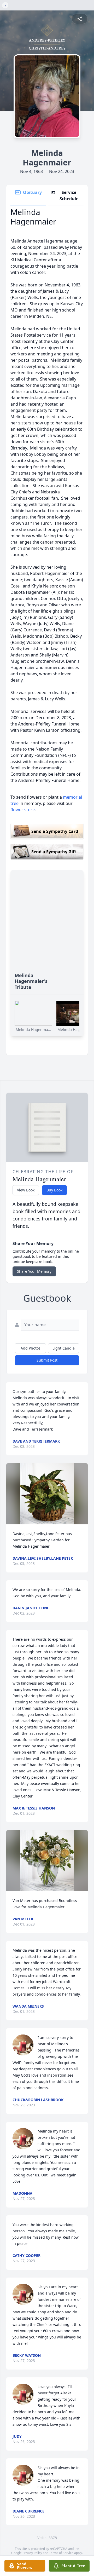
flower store (23, 810)
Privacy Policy (32, 2553)
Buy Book (54, 1190)
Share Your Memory (34, 1271)
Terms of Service (61, 2553)
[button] (47, 1494)
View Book (26, 1190)
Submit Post (47, 1360)
